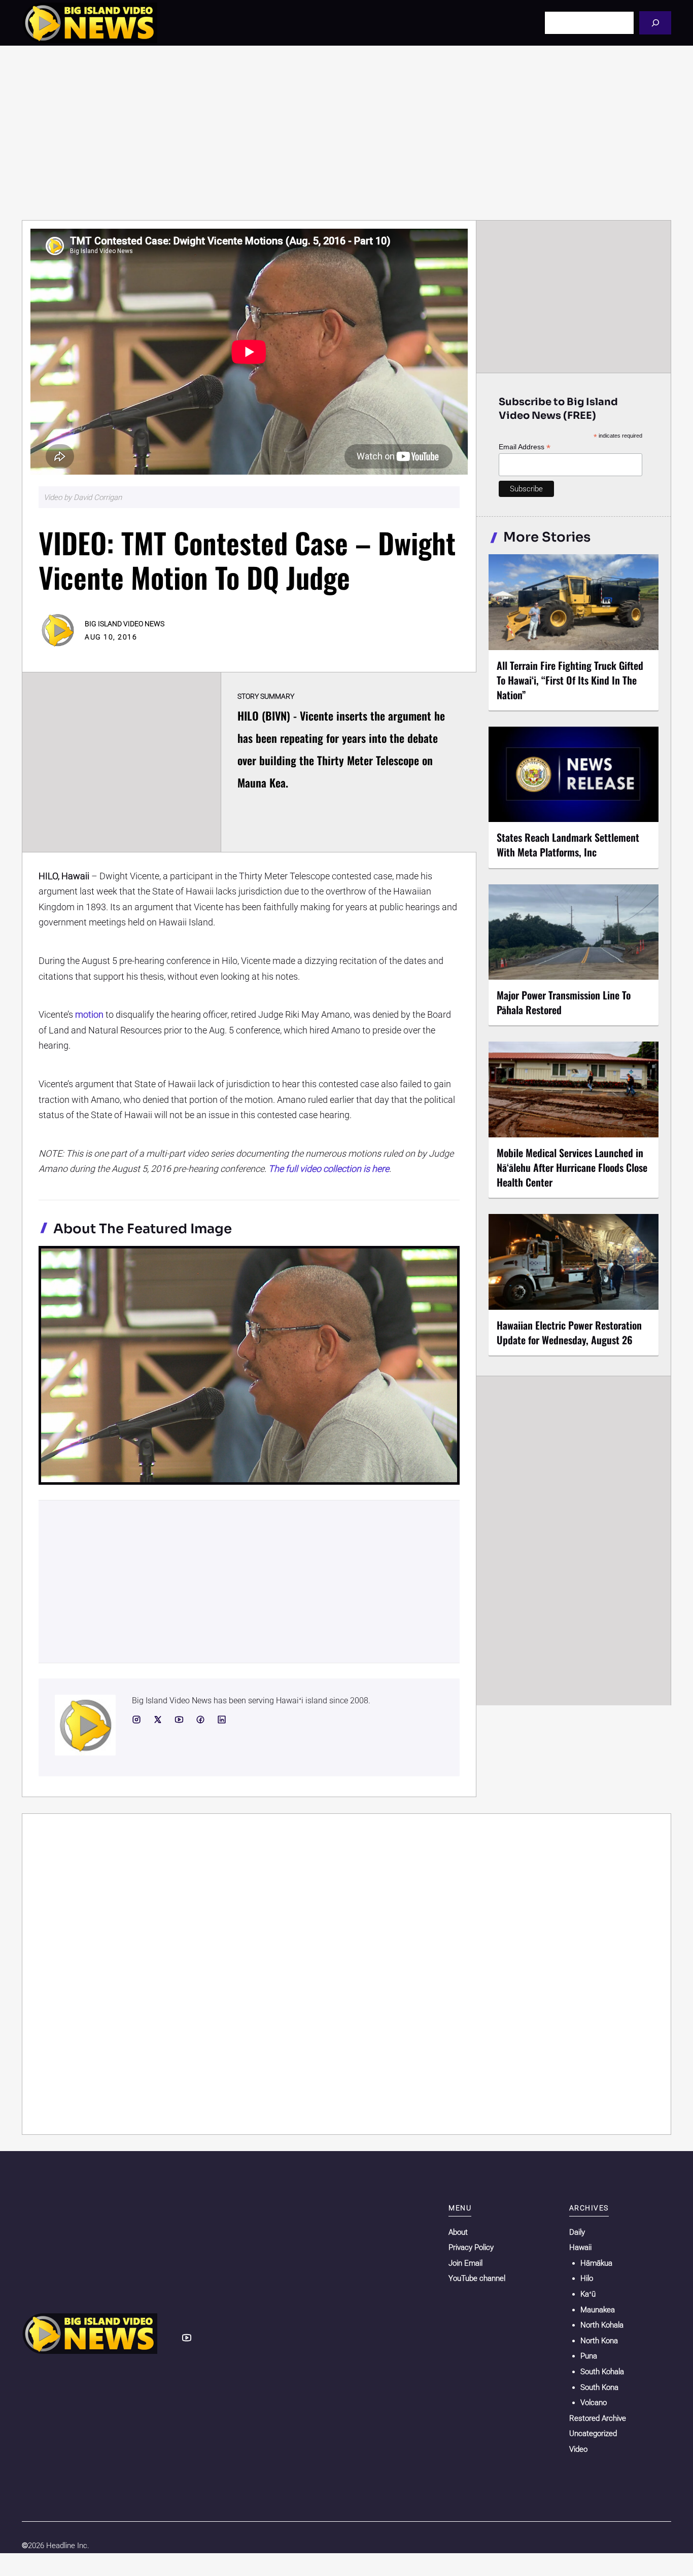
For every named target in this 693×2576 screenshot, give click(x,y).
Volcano (594, 2403)
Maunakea (598, 2310)
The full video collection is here (329, 1169)
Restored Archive (598, 2418)
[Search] (655, 23)
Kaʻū (588, 2294)
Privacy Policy (471, 2247)
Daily (577, 2232)
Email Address (525, 447)
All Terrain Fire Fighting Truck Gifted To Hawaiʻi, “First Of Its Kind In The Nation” (570, 680)
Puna (589, 2356)
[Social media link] (136, 1720)
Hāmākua (596, 2263)
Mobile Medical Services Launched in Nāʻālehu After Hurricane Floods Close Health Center (572, 1167)
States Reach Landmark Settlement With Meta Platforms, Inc (568, 845)
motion (89, 1014)
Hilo (587, 2278)
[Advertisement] (346, 133)
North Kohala (602, 2325)
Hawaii (580, 2247)
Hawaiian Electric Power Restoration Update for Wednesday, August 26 (569, 1332)
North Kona (599, 2341)
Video (578, 2449)
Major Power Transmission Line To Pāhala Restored (564, 1002)
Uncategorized (593, 2434)
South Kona (599, 2387)
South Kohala (602, 2372)
